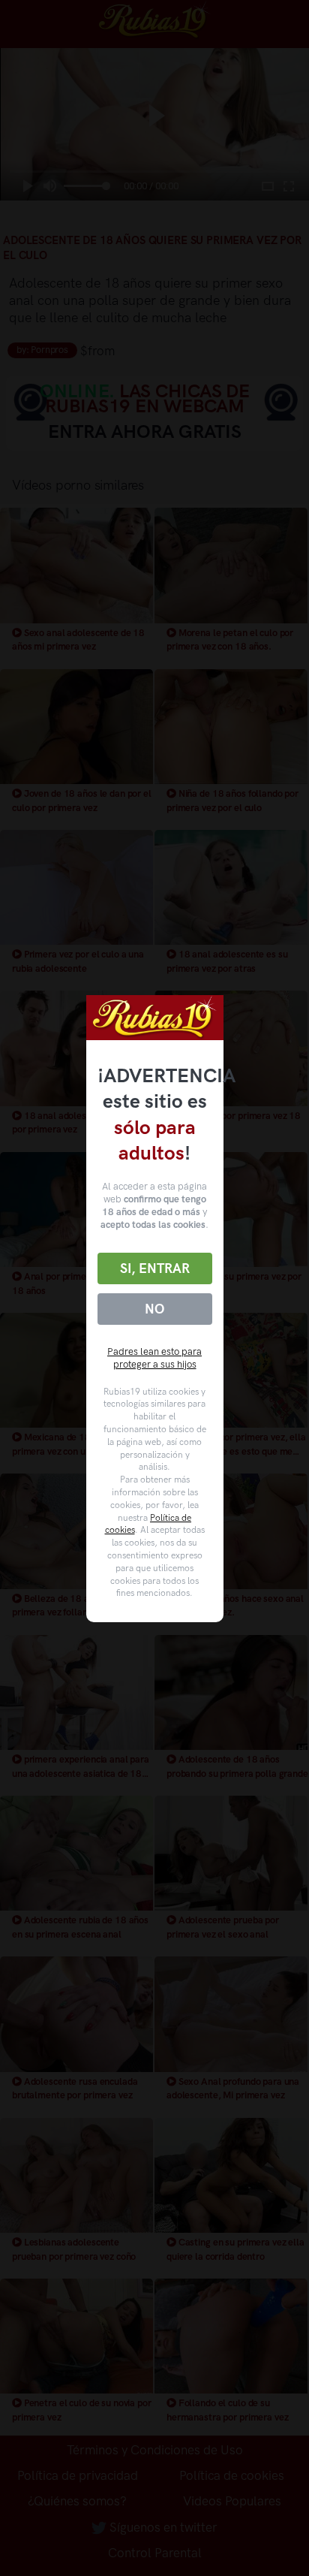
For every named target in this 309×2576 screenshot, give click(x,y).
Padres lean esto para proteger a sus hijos (154, 1358)
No (154, 1309)
